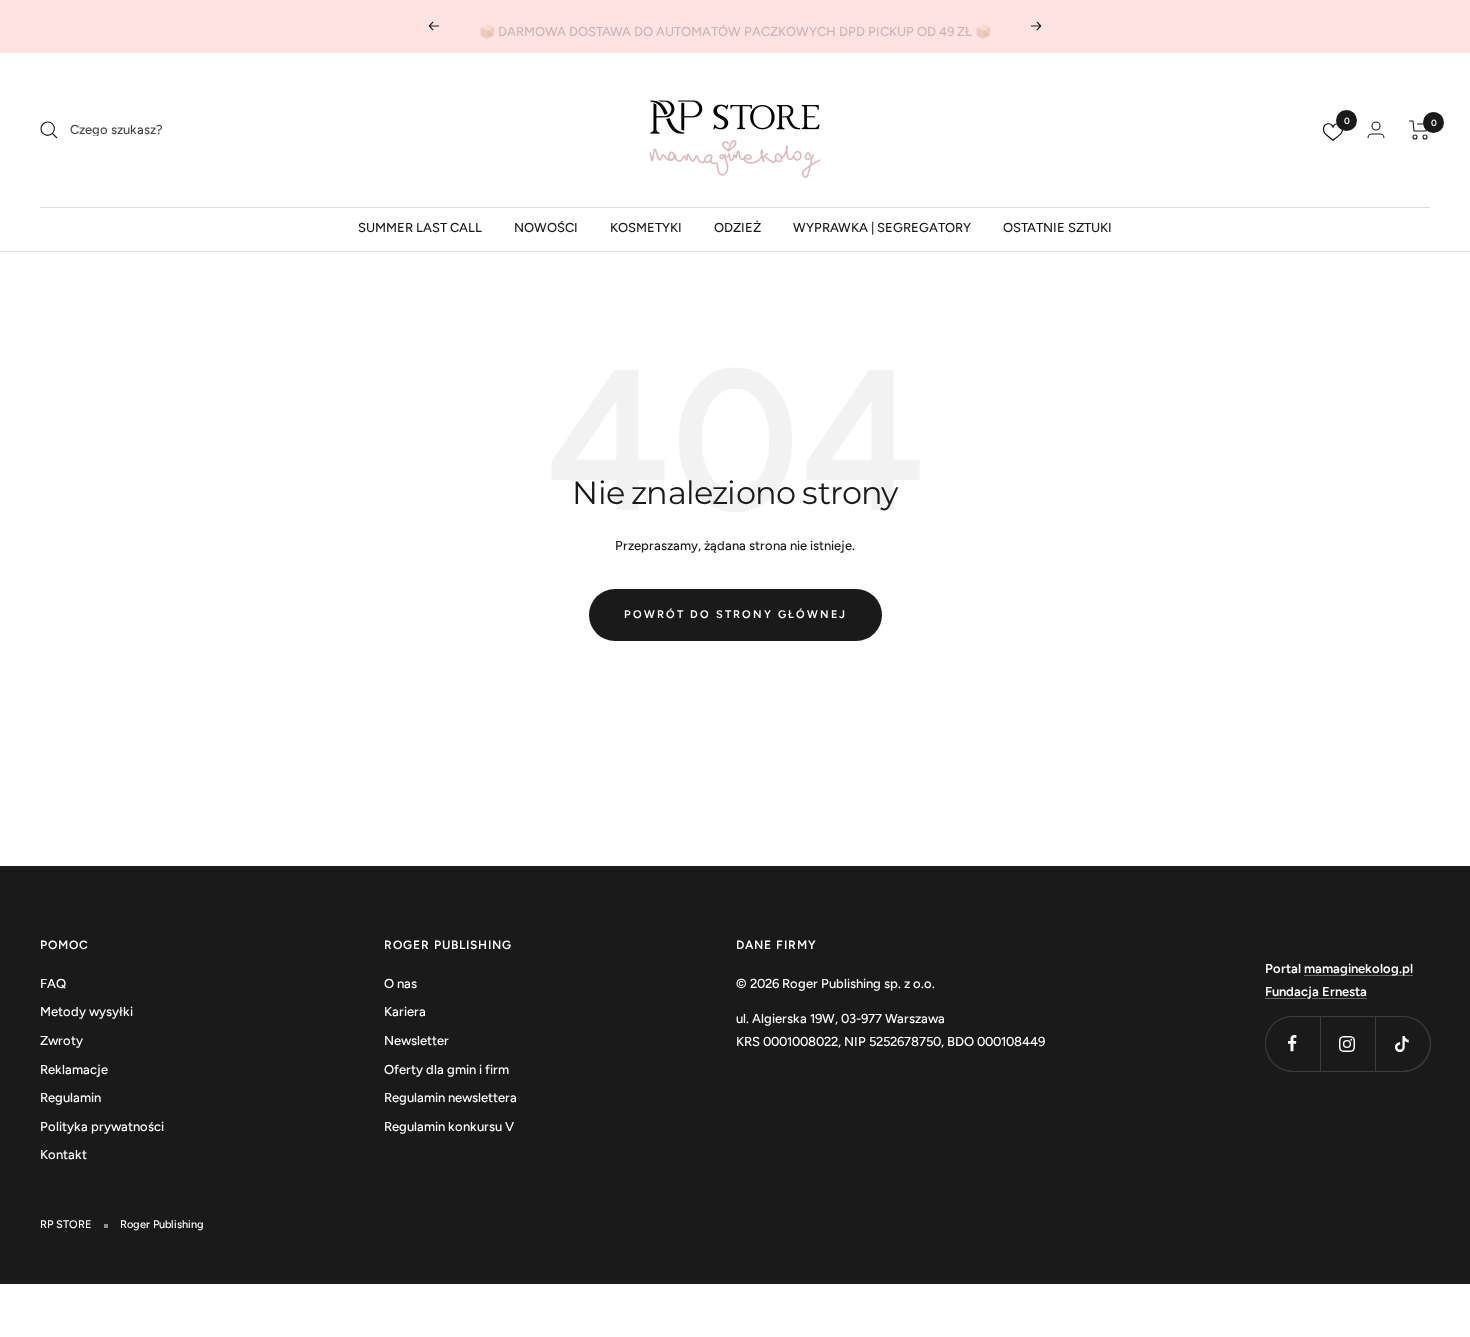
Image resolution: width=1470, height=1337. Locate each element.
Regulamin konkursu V (449, 1126)
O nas (400, 983)
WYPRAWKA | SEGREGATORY (882, 227)
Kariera (405, 1011)
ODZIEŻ (737, 227)
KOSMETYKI (646, 227)
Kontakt (63, 1154)
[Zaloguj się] (1376, 129)
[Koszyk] (1419, 130)
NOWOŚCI (546, 227)
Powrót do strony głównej (735, 614)
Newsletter (416, 1040)
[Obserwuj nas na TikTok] (1402, 1043)
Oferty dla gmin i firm (446, 1069)
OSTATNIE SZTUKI (1057, 227)
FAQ (53, 983)
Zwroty (61, 1040)
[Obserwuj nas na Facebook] (1292, 1043)
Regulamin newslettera (450, 1097)
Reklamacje (74, 1069)
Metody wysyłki (86, 1011)
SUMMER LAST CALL (420, 227)
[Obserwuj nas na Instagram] (1347, 1043)
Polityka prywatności (102, 1126)
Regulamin (70, 1097)
